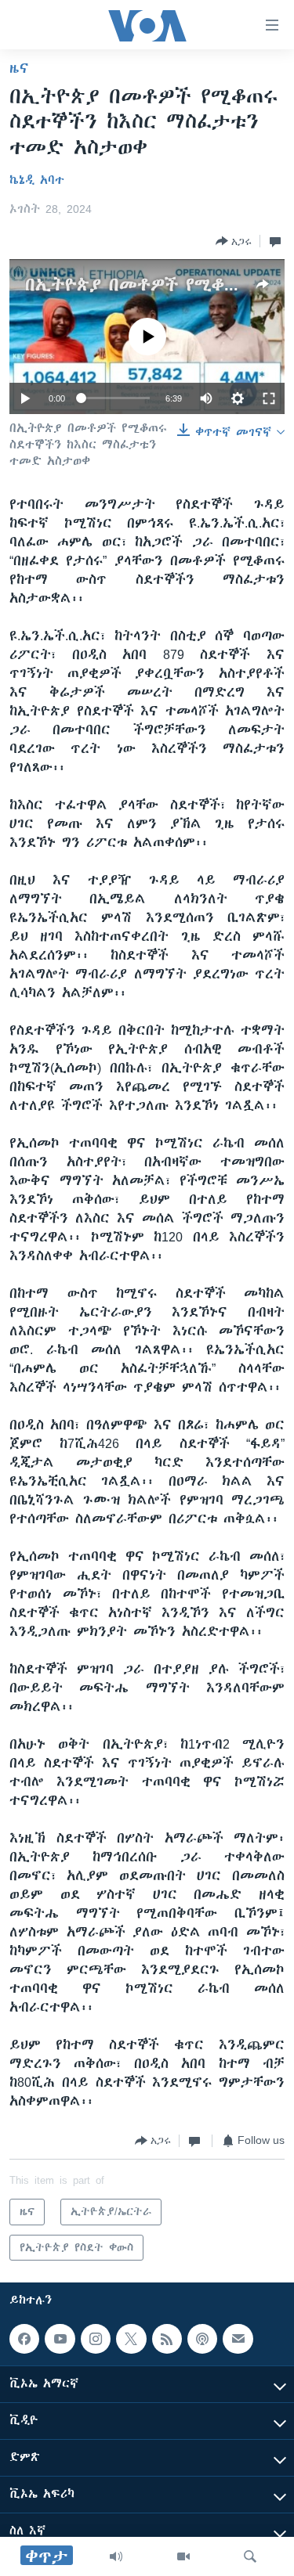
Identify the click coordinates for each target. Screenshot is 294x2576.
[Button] (234, 241)
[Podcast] (202, 2339)
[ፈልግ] (250, 2556)
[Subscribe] (238, 2339)
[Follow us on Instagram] (96, 2339)
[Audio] (116, 2556)
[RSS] (167, 2339)
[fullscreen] (269, 398)
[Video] (183, 2556)
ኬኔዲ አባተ (37, 180)
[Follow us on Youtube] (60, 2339)
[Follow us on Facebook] (24, 2339)
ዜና (19, 68)
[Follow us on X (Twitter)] (131, 2339)
